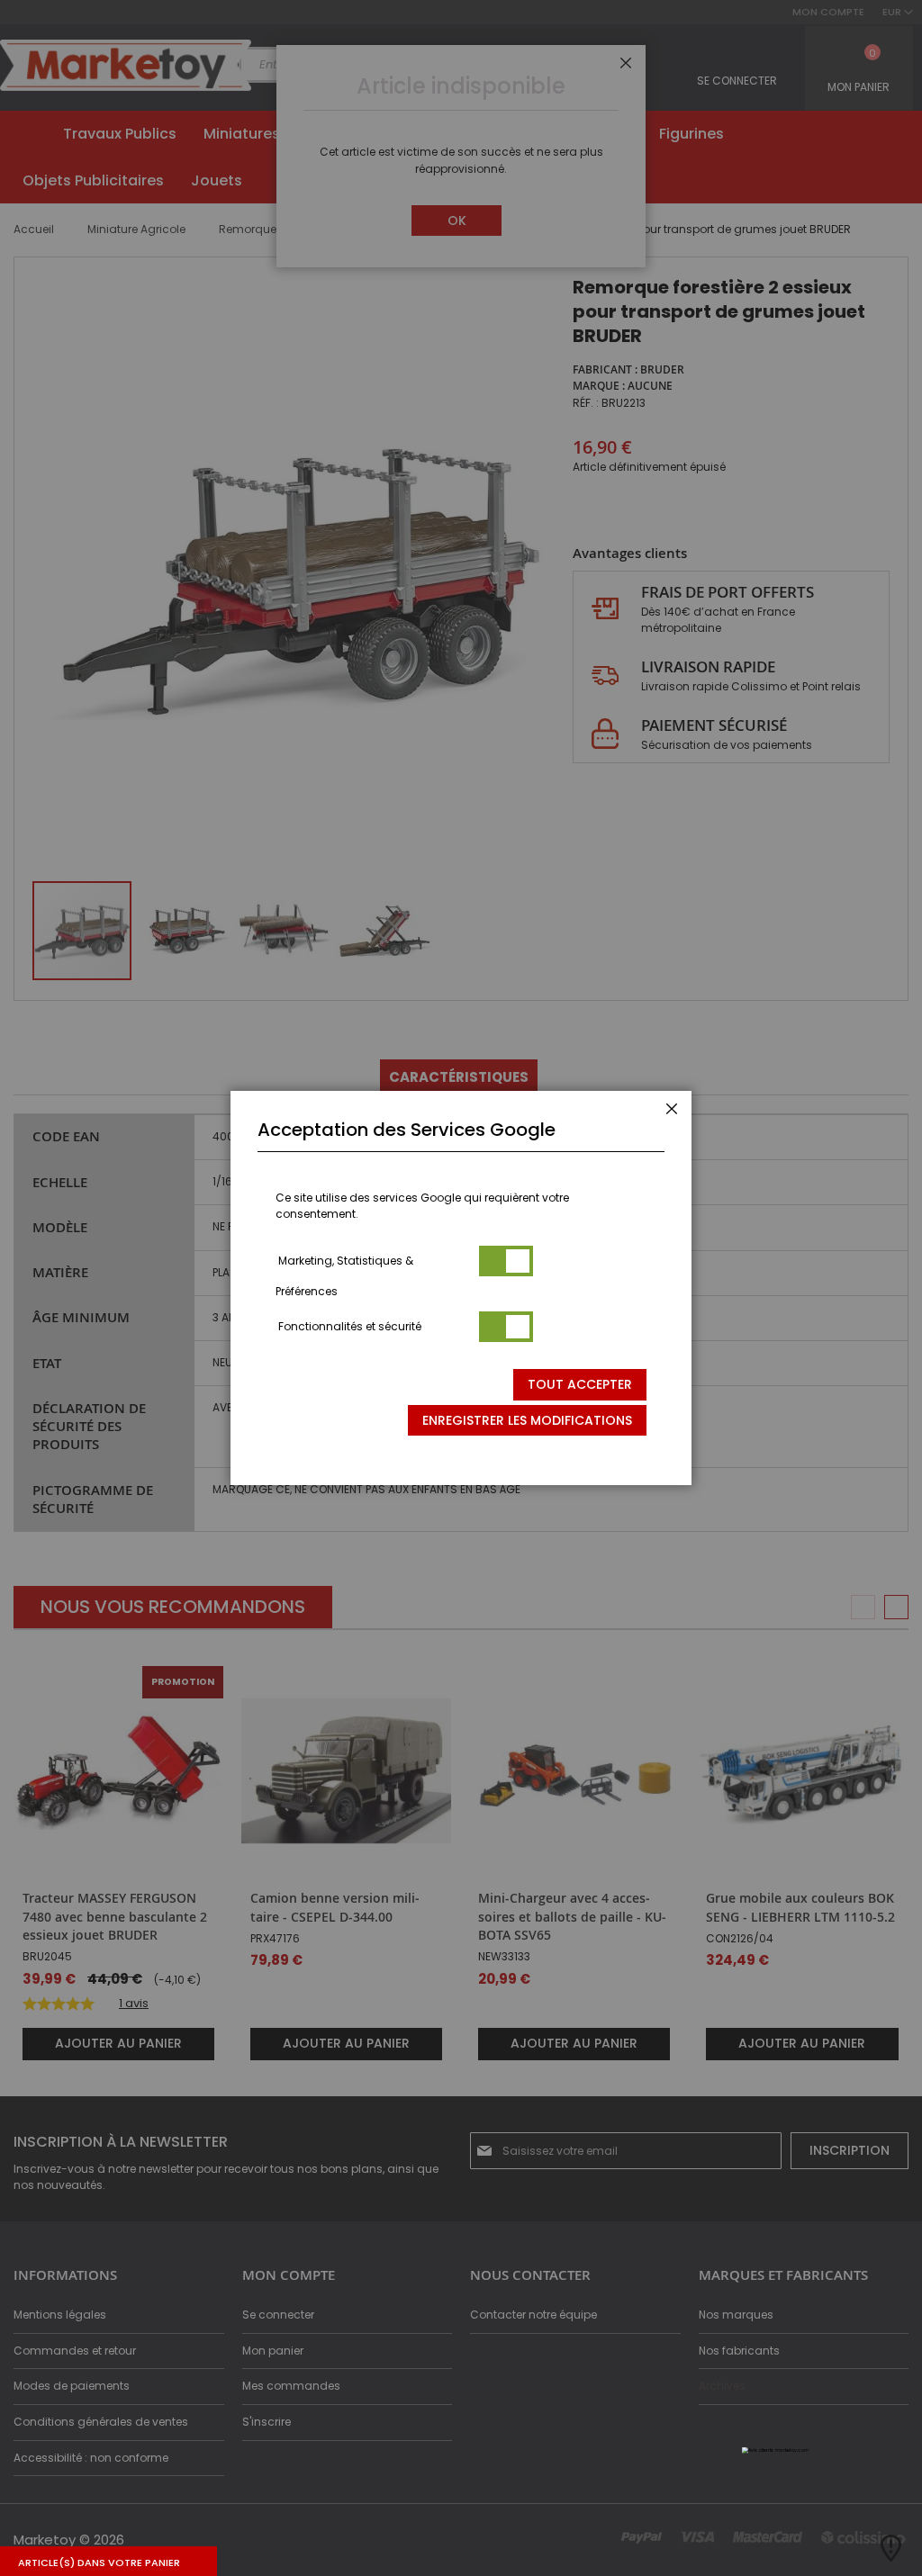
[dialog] (461, 1288)
